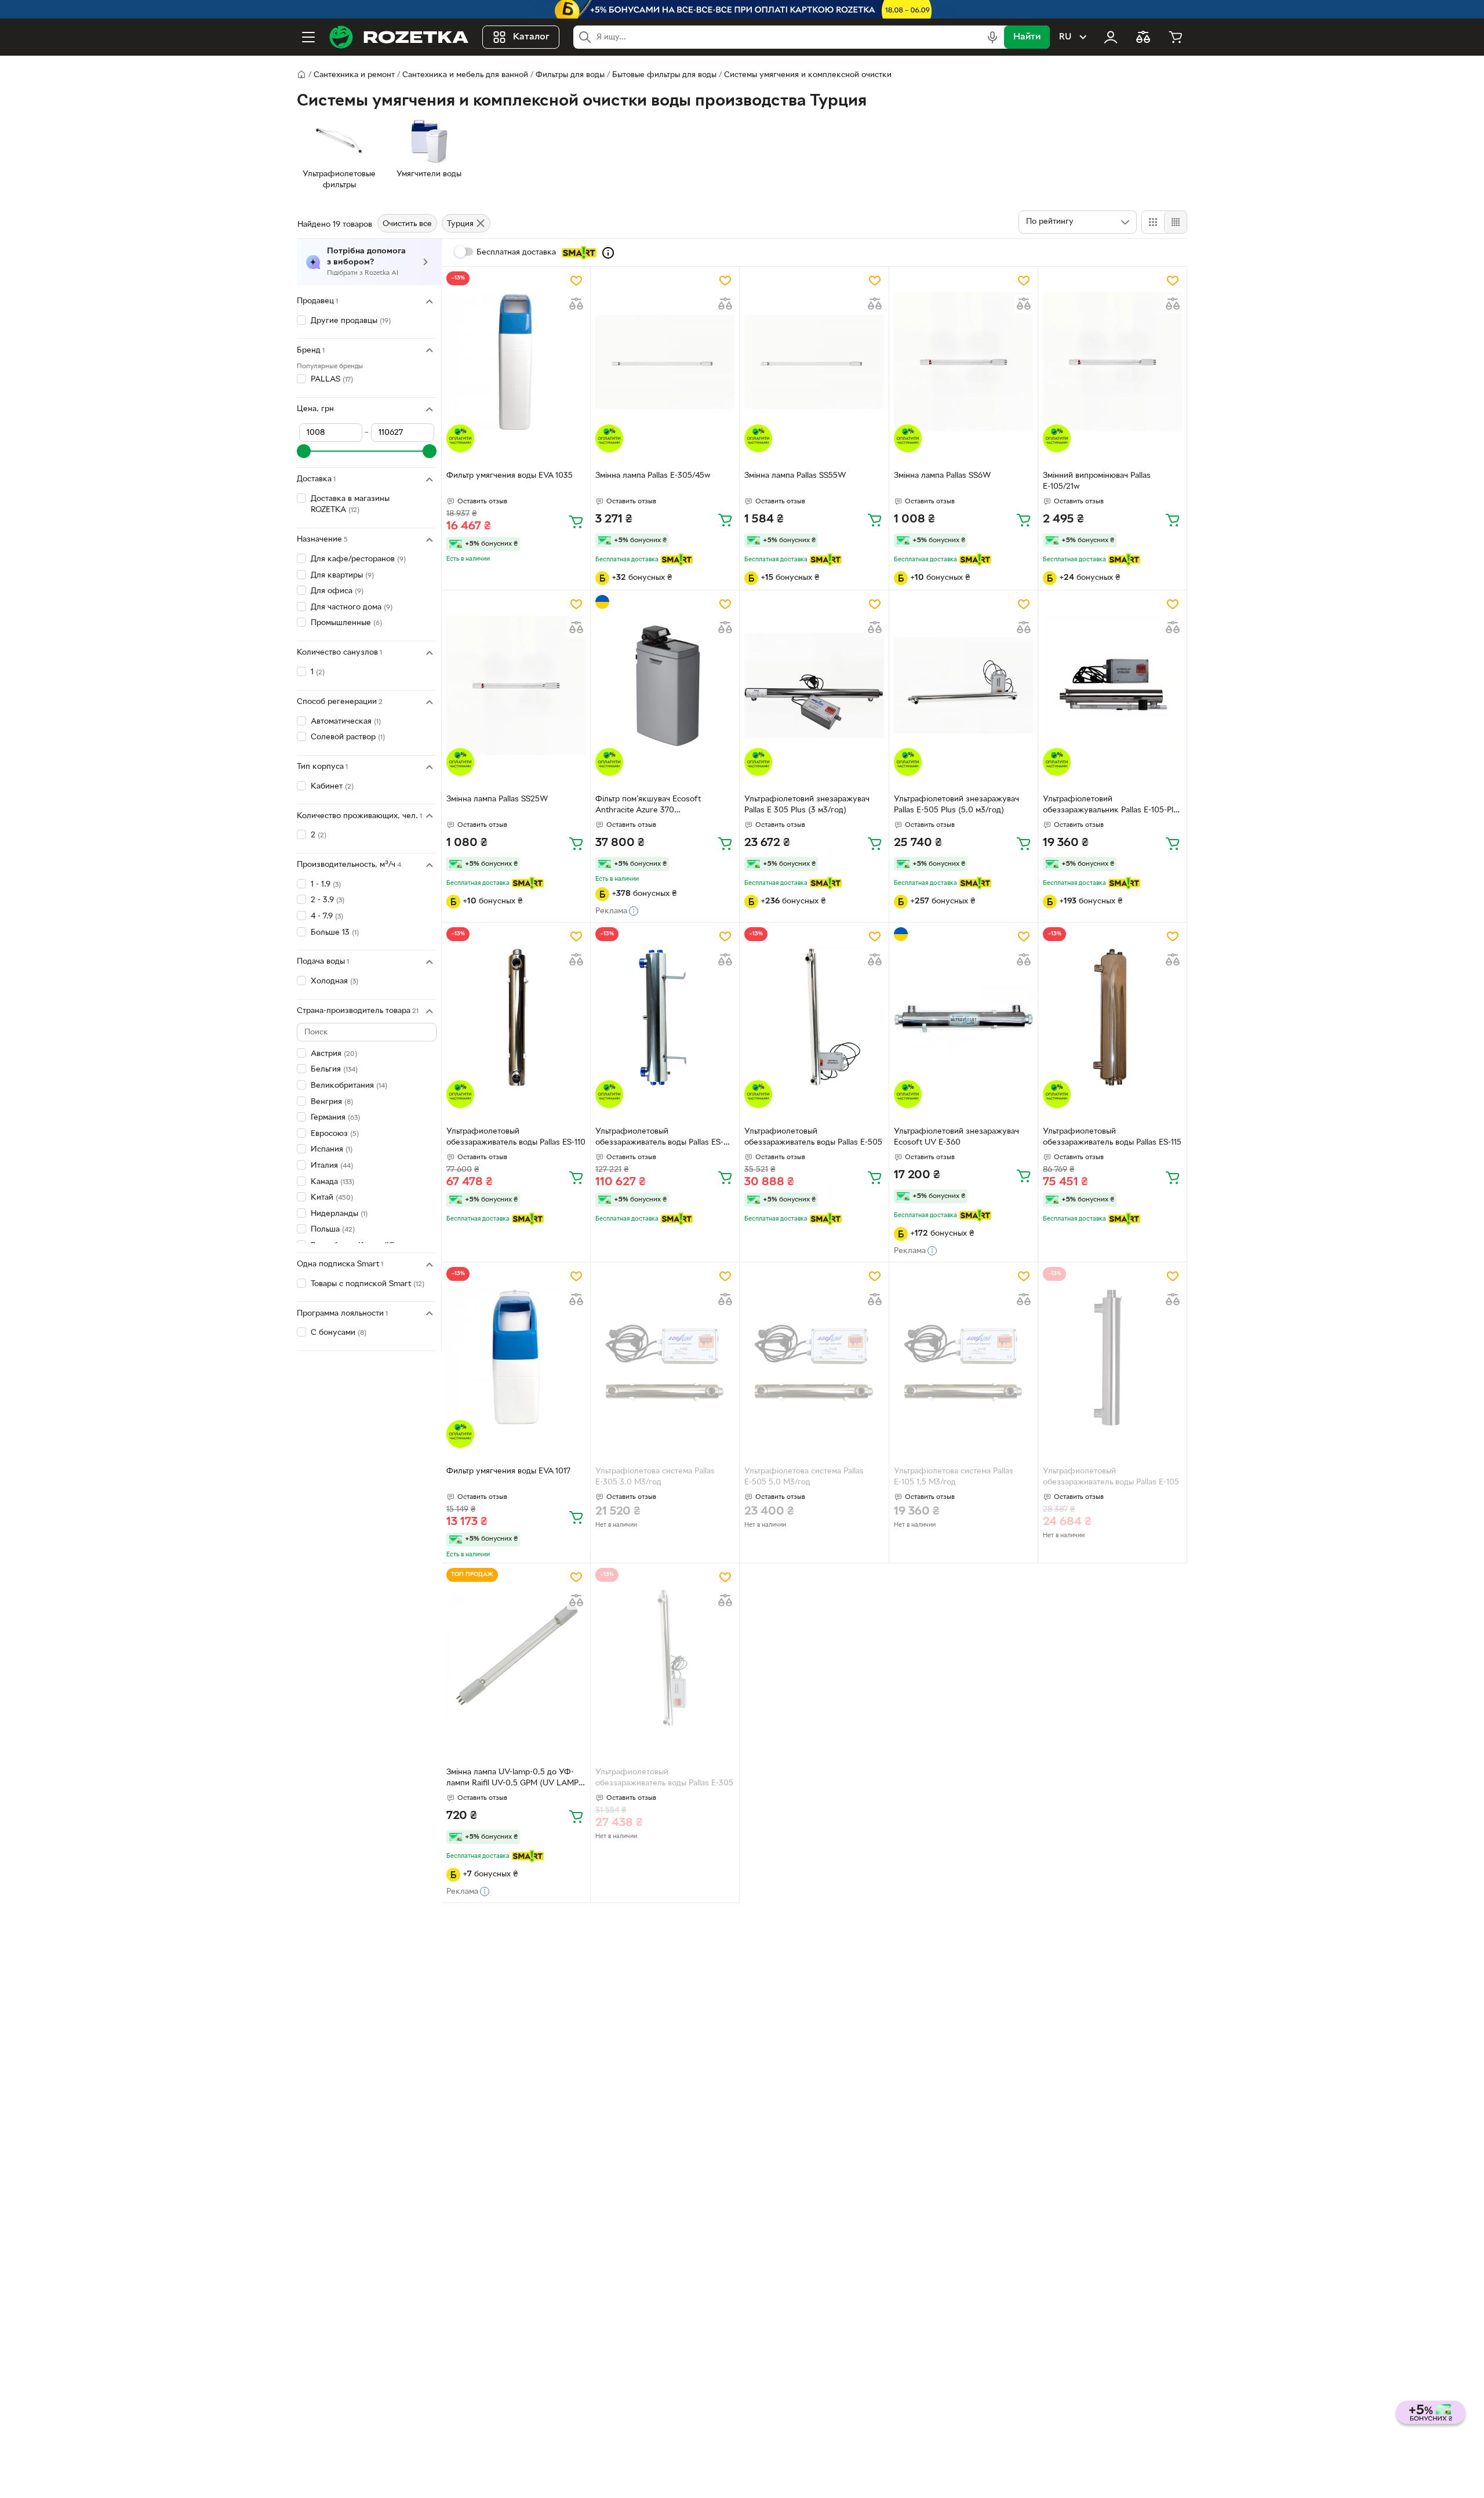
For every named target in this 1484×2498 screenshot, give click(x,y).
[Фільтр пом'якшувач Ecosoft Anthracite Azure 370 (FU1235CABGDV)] (665, 685)
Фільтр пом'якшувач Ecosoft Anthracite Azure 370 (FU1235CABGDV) (648, 806)
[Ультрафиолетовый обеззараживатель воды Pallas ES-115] (1112, 1018)
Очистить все (407, 224)
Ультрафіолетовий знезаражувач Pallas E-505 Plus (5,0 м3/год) (956, 805)
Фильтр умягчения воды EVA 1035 (510, 476)
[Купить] (576, 521)
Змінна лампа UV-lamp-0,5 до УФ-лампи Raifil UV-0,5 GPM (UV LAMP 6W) (512, 1779)
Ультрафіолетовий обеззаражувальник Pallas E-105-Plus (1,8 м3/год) (1112, 806)
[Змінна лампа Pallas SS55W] (814, 362)
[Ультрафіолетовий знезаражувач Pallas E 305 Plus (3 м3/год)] (814, 685)
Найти (1027, 37)
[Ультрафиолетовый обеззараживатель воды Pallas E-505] (814, 1018)
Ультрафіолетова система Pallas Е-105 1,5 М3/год (954, 1477)
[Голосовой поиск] (992, 37)
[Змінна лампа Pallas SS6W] (963, 362)
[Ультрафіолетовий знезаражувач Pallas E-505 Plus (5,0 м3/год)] (963, 685)
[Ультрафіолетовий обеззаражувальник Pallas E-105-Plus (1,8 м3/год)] (1112, 685)
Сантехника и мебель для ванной (465, 75)
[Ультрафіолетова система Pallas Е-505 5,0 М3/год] (814, 1357)
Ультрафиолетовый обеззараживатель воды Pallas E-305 (664, 1778)
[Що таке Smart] (608, 253)
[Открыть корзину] (1176, 37)
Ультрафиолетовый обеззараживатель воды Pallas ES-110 (516, 1137)
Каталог (531, 37)
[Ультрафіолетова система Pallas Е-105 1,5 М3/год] (963, 1357)
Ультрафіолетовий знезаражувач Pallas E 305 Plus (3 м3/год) (807, 805)
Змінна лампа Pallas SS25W (497, 799)
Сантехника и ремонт (354, 75)
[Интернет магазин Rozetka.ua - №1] (399, 37)
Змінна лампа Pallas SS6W (943, 476)
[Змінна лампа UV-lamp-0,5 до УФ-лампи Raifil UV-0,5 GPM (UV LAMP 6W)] (516, 1658)
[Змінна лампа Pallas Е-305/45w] (665, 362)
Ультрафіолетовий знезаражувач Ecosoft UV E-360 (956, 1137)
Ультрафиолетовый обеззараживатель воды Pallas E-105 (1111, 1477)
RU (1065, 37)
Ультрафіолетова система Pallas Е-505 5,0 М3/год (804, 1477)
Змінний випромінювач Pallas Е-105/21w (1097, 481)
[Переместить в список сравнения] (576, 304)
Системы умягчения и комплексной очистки (808, 75)
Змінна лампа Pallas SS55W (795, 476)
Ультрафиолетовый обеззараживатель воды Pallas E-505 (813, 1137)
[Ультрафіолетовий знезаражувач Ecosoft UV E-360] (963, 1018)
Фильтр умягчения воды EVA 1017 (508, 1471)
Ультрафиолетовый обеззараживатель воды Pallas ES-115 (1112, 1137)
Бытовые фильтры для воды (664, 75)
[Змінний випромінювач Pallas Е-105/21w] (1112, 362)
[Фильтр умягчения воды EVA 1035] (516, 362)
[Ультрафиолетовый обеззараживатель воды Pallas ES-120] (665, 1018)
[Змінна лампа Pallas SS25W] (516, 685)
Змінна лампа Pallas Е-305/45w (653, 476)
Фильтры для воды (570, 75)
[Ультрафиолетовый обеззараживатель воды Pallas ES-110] (516, 1018)
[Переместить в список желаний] (576, 281)
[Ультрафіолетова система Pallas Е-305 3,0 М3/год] (665, 1357)
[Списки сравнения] (1143, 37)
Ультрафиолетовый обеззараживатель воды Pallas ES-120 (659, 1138)
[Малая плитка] (1175, 222)
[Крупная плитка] (1153, 222)
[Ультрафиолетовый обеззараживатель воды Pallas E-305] (665, 1658)
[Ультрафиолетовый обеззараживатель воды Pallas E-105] (1112, 1357)
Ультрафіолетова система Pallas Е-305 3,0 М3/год (655, 1477)
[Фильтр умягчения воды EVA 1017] (516, 1357)
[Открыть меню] (308, 37)
